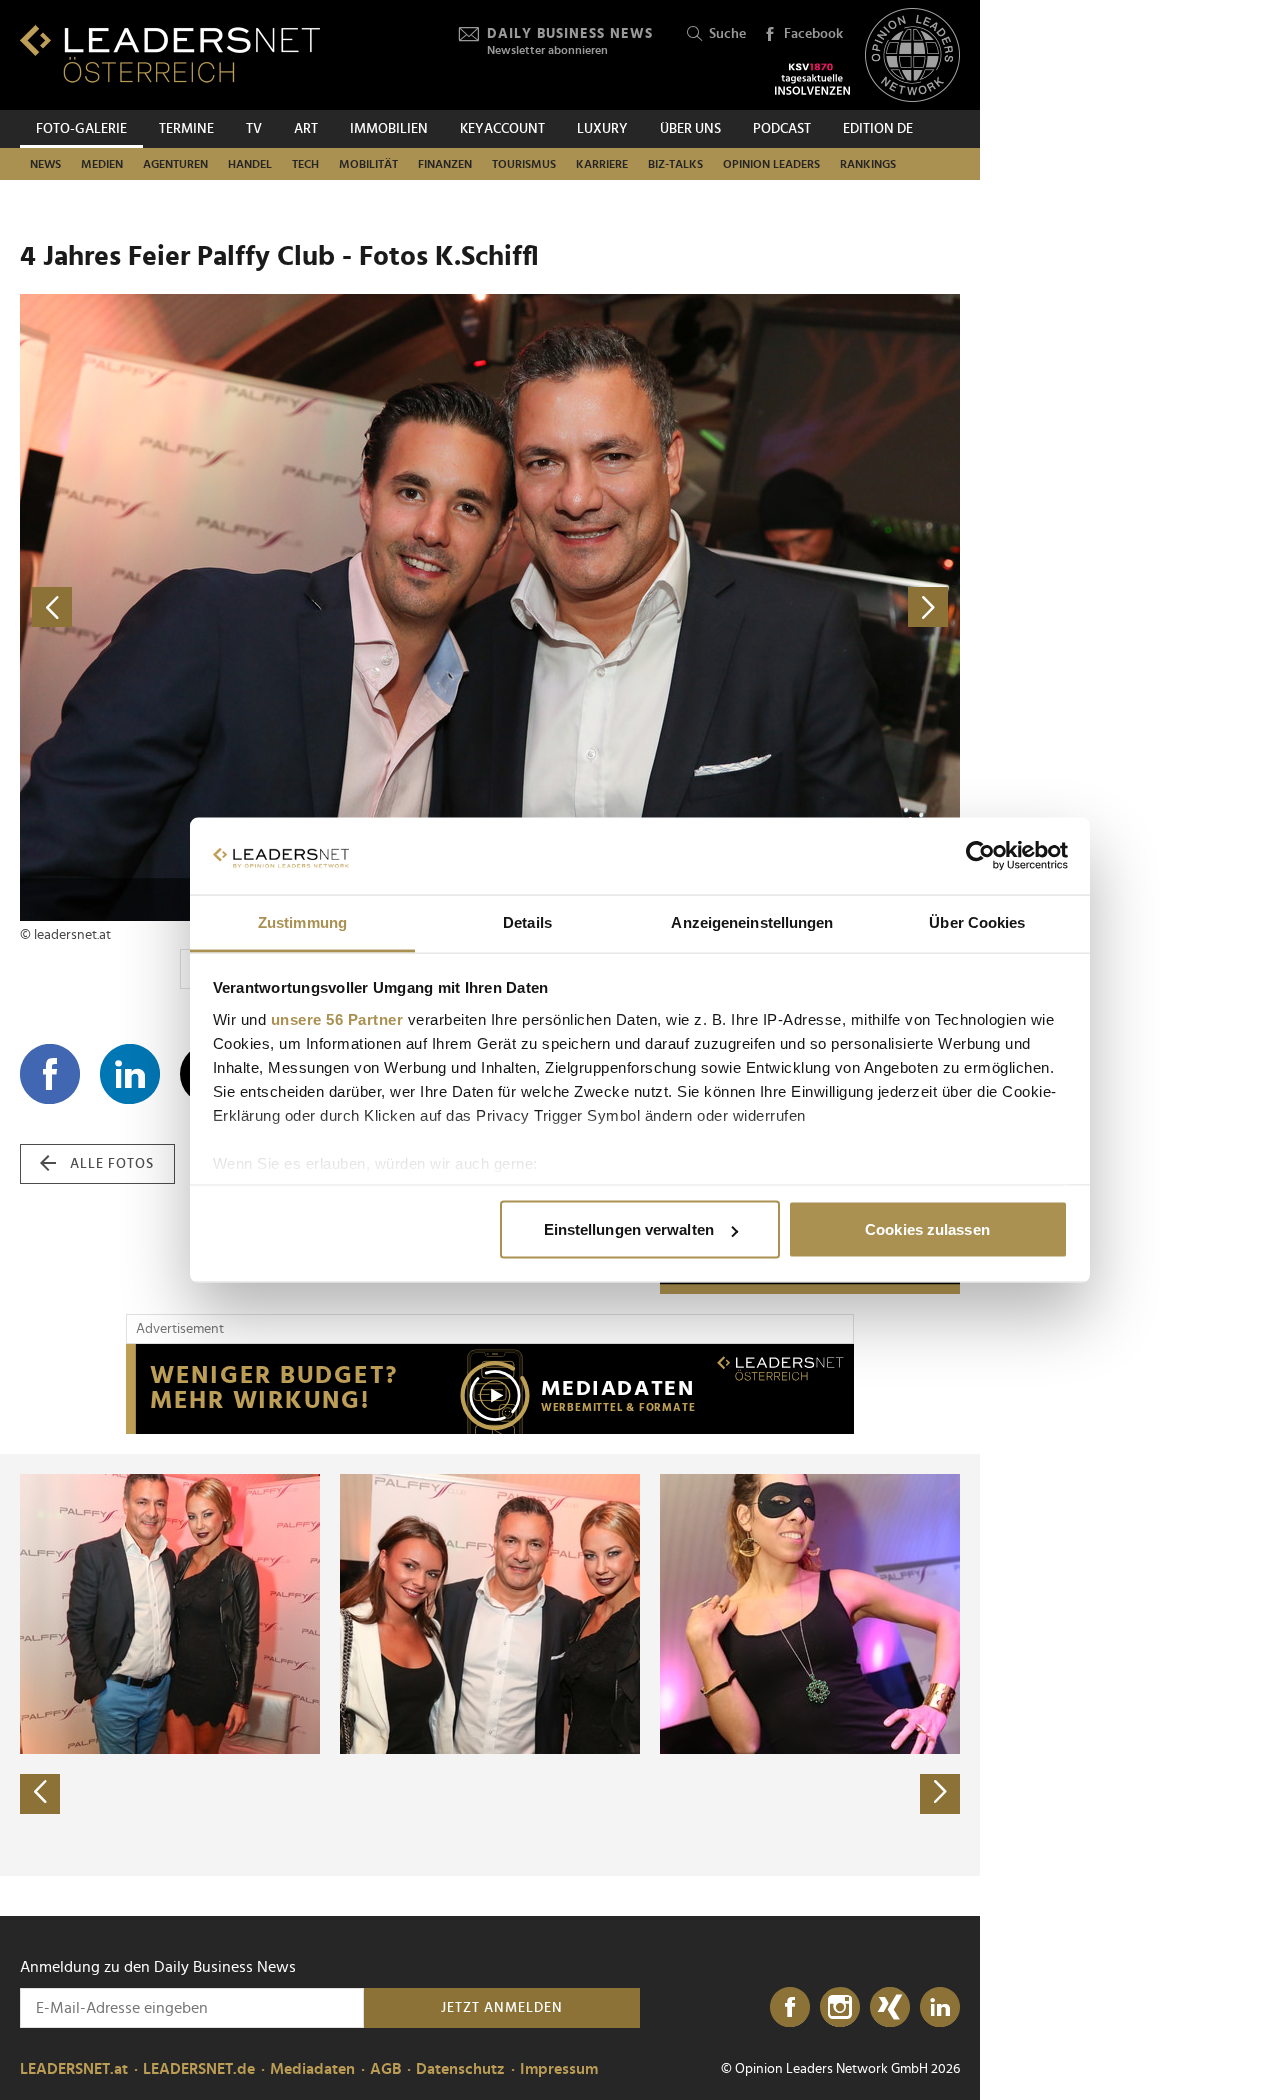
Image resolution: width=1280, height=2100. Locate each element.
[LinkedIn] (940, 2008)
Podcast (782, 129)
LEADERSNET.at (74, 2069)
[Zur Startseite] (170, 53)
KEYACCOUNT (502, 129)
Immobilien (389, 129)
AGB (385, 2069)
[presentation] (40, 1794)
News (45, 164)
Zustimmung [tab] (302, 921)
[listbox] (490, 1665)
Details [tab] (527, 921)
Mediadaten (312, 2069)
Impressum (559, 2069)
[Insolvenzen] (812, 79)
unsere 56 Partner (337, 1018)
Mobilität (368, 164)
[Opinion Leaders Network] (912, 55)
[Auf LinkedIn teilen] (130, 1074)
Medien (102, 164)
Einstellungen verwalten (629, 1229)
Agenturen (175, 164)
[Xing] (890, 2008)
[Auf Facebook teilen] (50, 1074)
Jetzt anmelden (502, 2008)
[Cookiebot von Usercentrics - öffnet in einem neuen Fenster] (980, 856)
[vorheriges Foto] (255, 607)
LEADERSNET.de (199, 2069)
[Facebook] (790, 2008)
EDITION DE (878, 129)
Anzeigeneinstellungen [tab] (752, 921)
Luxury (602, 129)
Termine (186, 129)
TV (254, 129)
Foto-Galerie (81, 129)
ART (306, 129)
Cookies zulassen (927, 1229)
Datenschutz (460, 2069)
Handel (250, 164)
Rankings (868, 164)
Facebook (813, 34)
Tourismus (524, 164)
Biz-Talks (675, 164)
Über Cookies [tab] (977, 921)
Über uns (690, 129)
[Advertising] (490, 1389)
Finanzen (445, 164)
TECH (305, 164)
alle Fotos (112, 1164)
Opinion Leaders (771, 164)
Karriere (602, 164)
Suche (727, 34)
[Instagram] (840, 2008)
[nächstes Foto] (725, 607)
